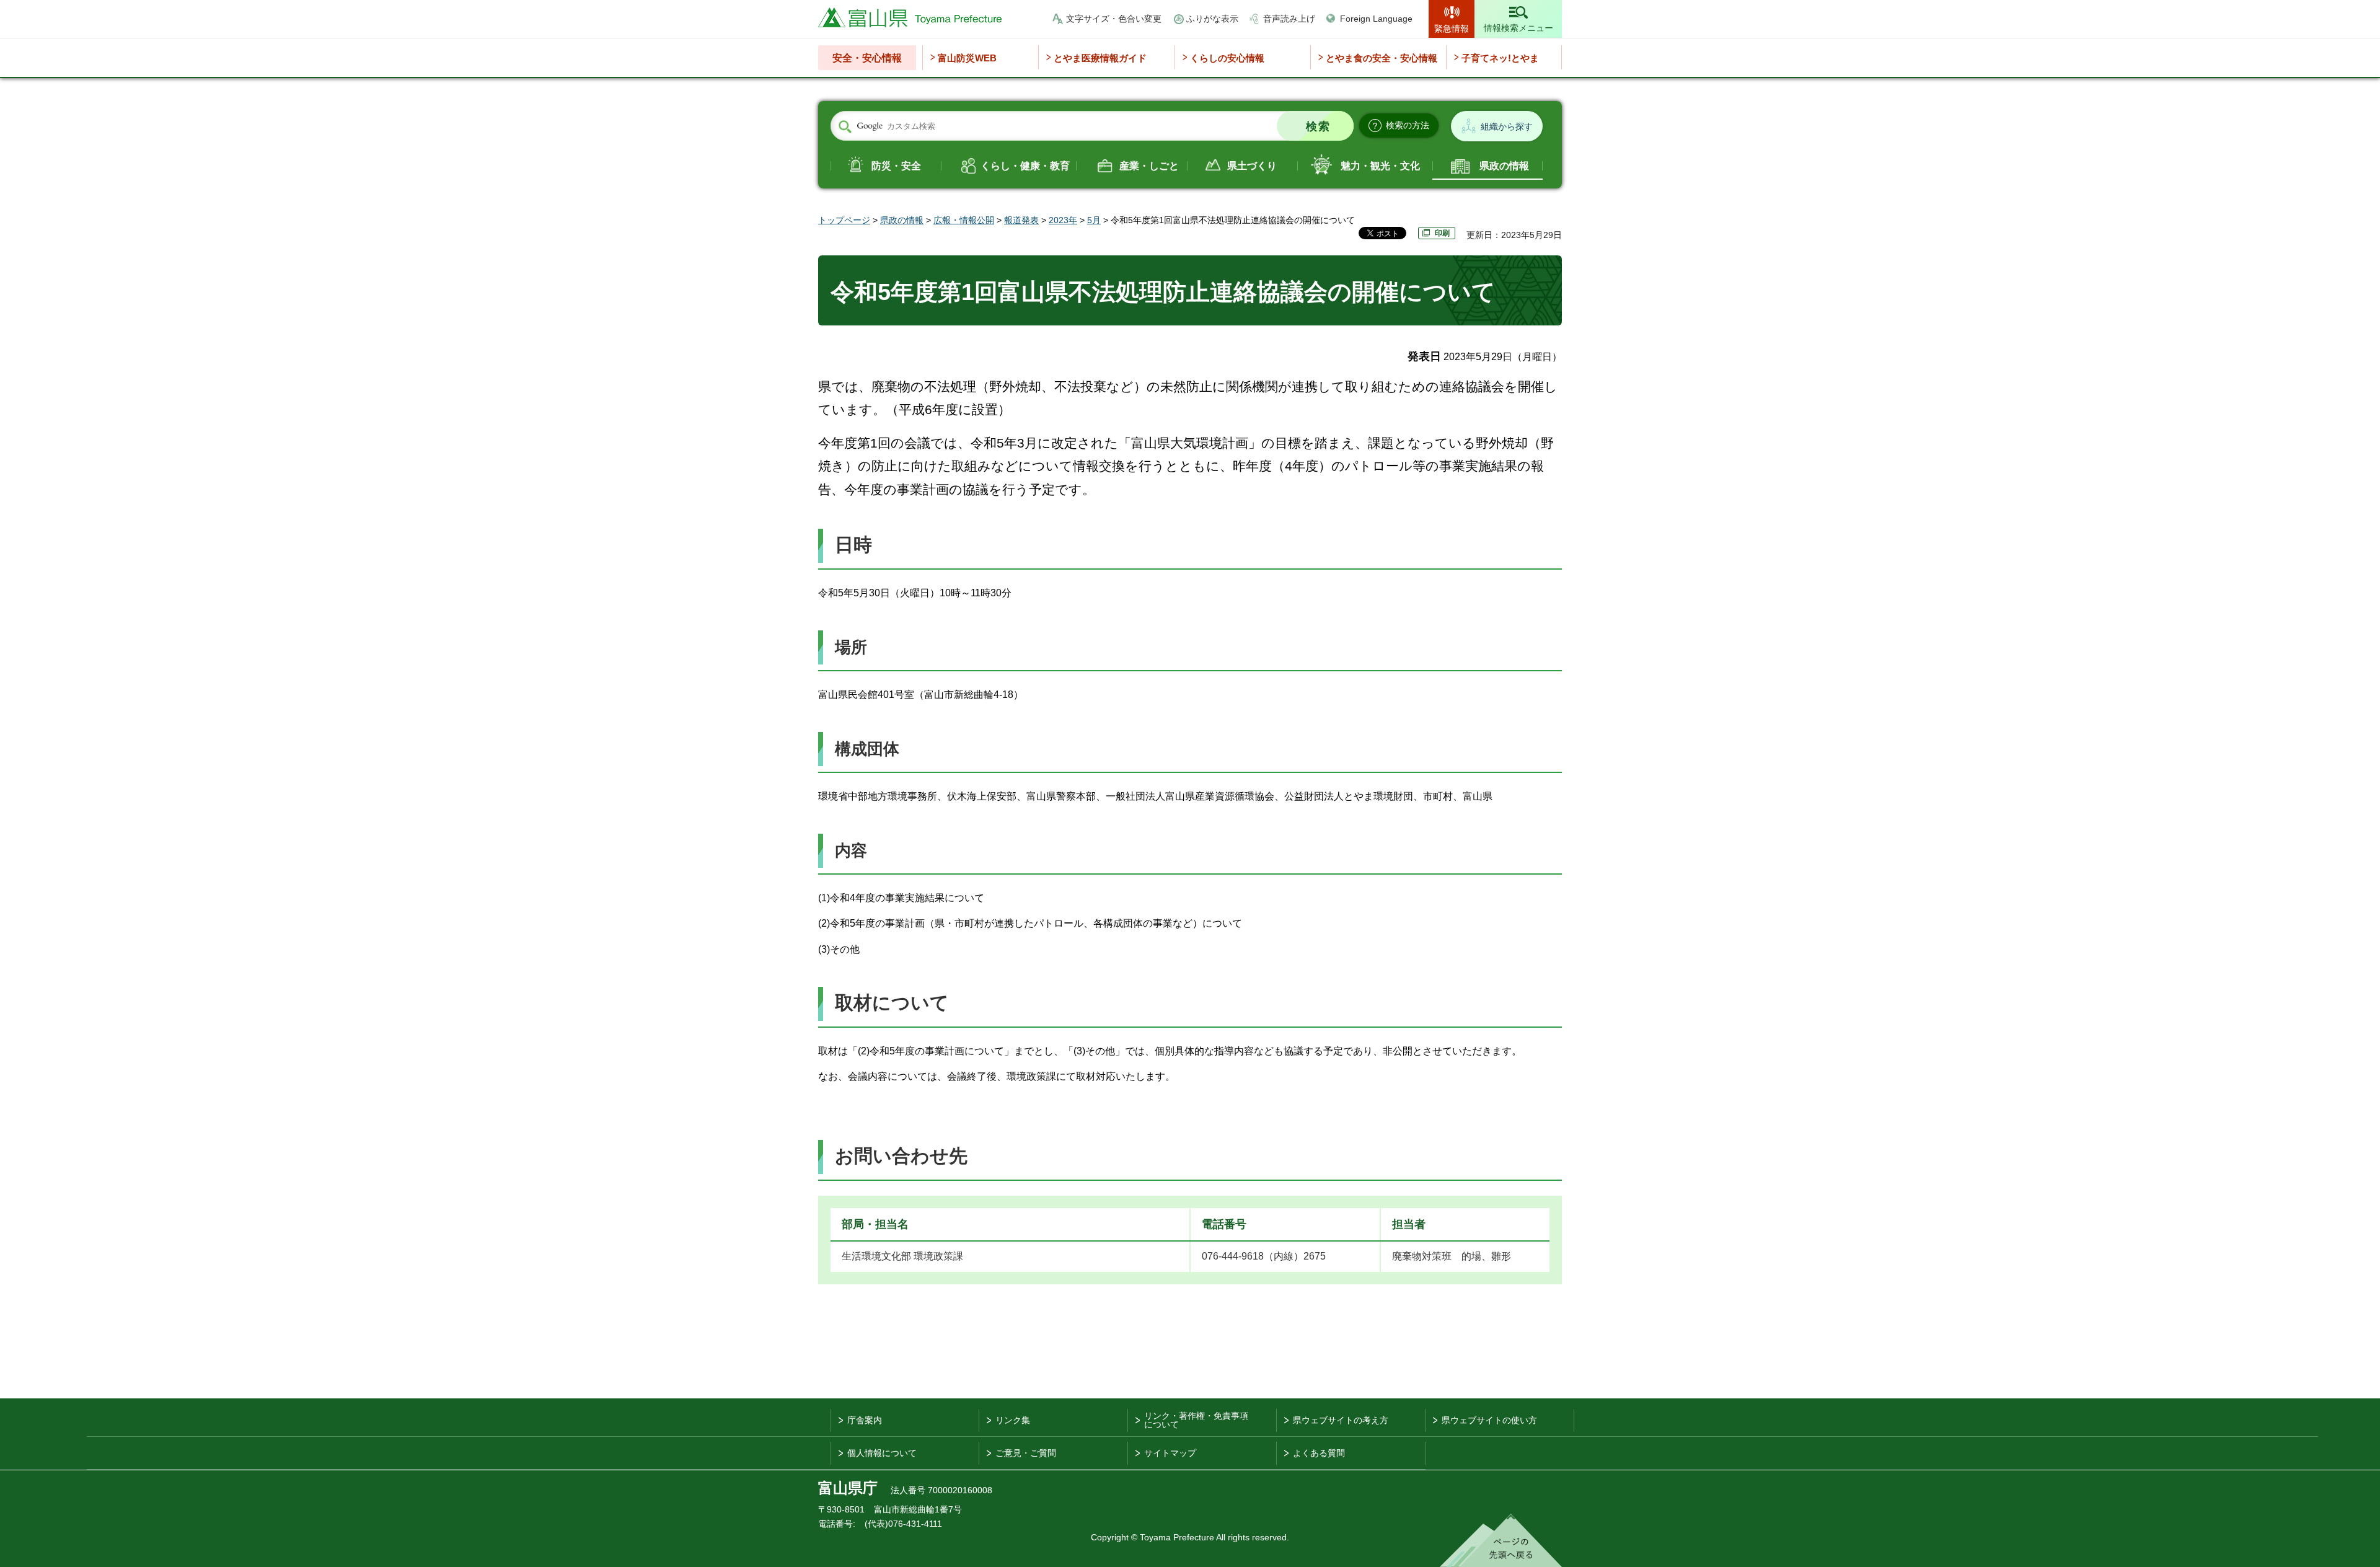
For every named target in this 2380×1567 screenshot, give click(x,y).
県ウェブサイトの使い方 (1489, 1420)
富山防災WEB (967, 58)
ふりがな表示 (1212, 19)
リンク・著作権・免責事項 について (1196, 1420)
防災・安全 (896, 166)
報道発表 (1021, 220)
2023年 (1063, 220)
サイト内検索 (845, 126)
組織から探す (1507, 126)
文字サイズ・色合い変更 (1114, 19)
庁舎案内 (865, 1420)
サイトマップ (1170, 1453)
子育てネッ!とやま (1500, 58)
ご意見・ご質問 (1026, 1453)
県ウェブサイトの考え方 (1341, 1420)
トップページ (844, 220)
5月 (1094, 220)
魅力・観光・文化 (1380, 166)
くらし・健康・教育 (1025, 166)
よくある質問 (1319, 1453)
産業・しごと (1149, 166)
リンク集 (1013, 1420)
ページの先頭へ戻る (1501, 1540)
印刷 (1442, 233)
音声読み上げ (1289, 19)
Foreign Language (1376, 19)
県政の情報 (1504, 166)
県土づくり (1252, 166)
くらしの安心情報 (1227, 58)
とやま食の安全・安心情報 (1382, 58)
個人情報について (882, 1453)
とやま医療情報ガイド (1100, 58)
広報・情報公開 (964, 220)
